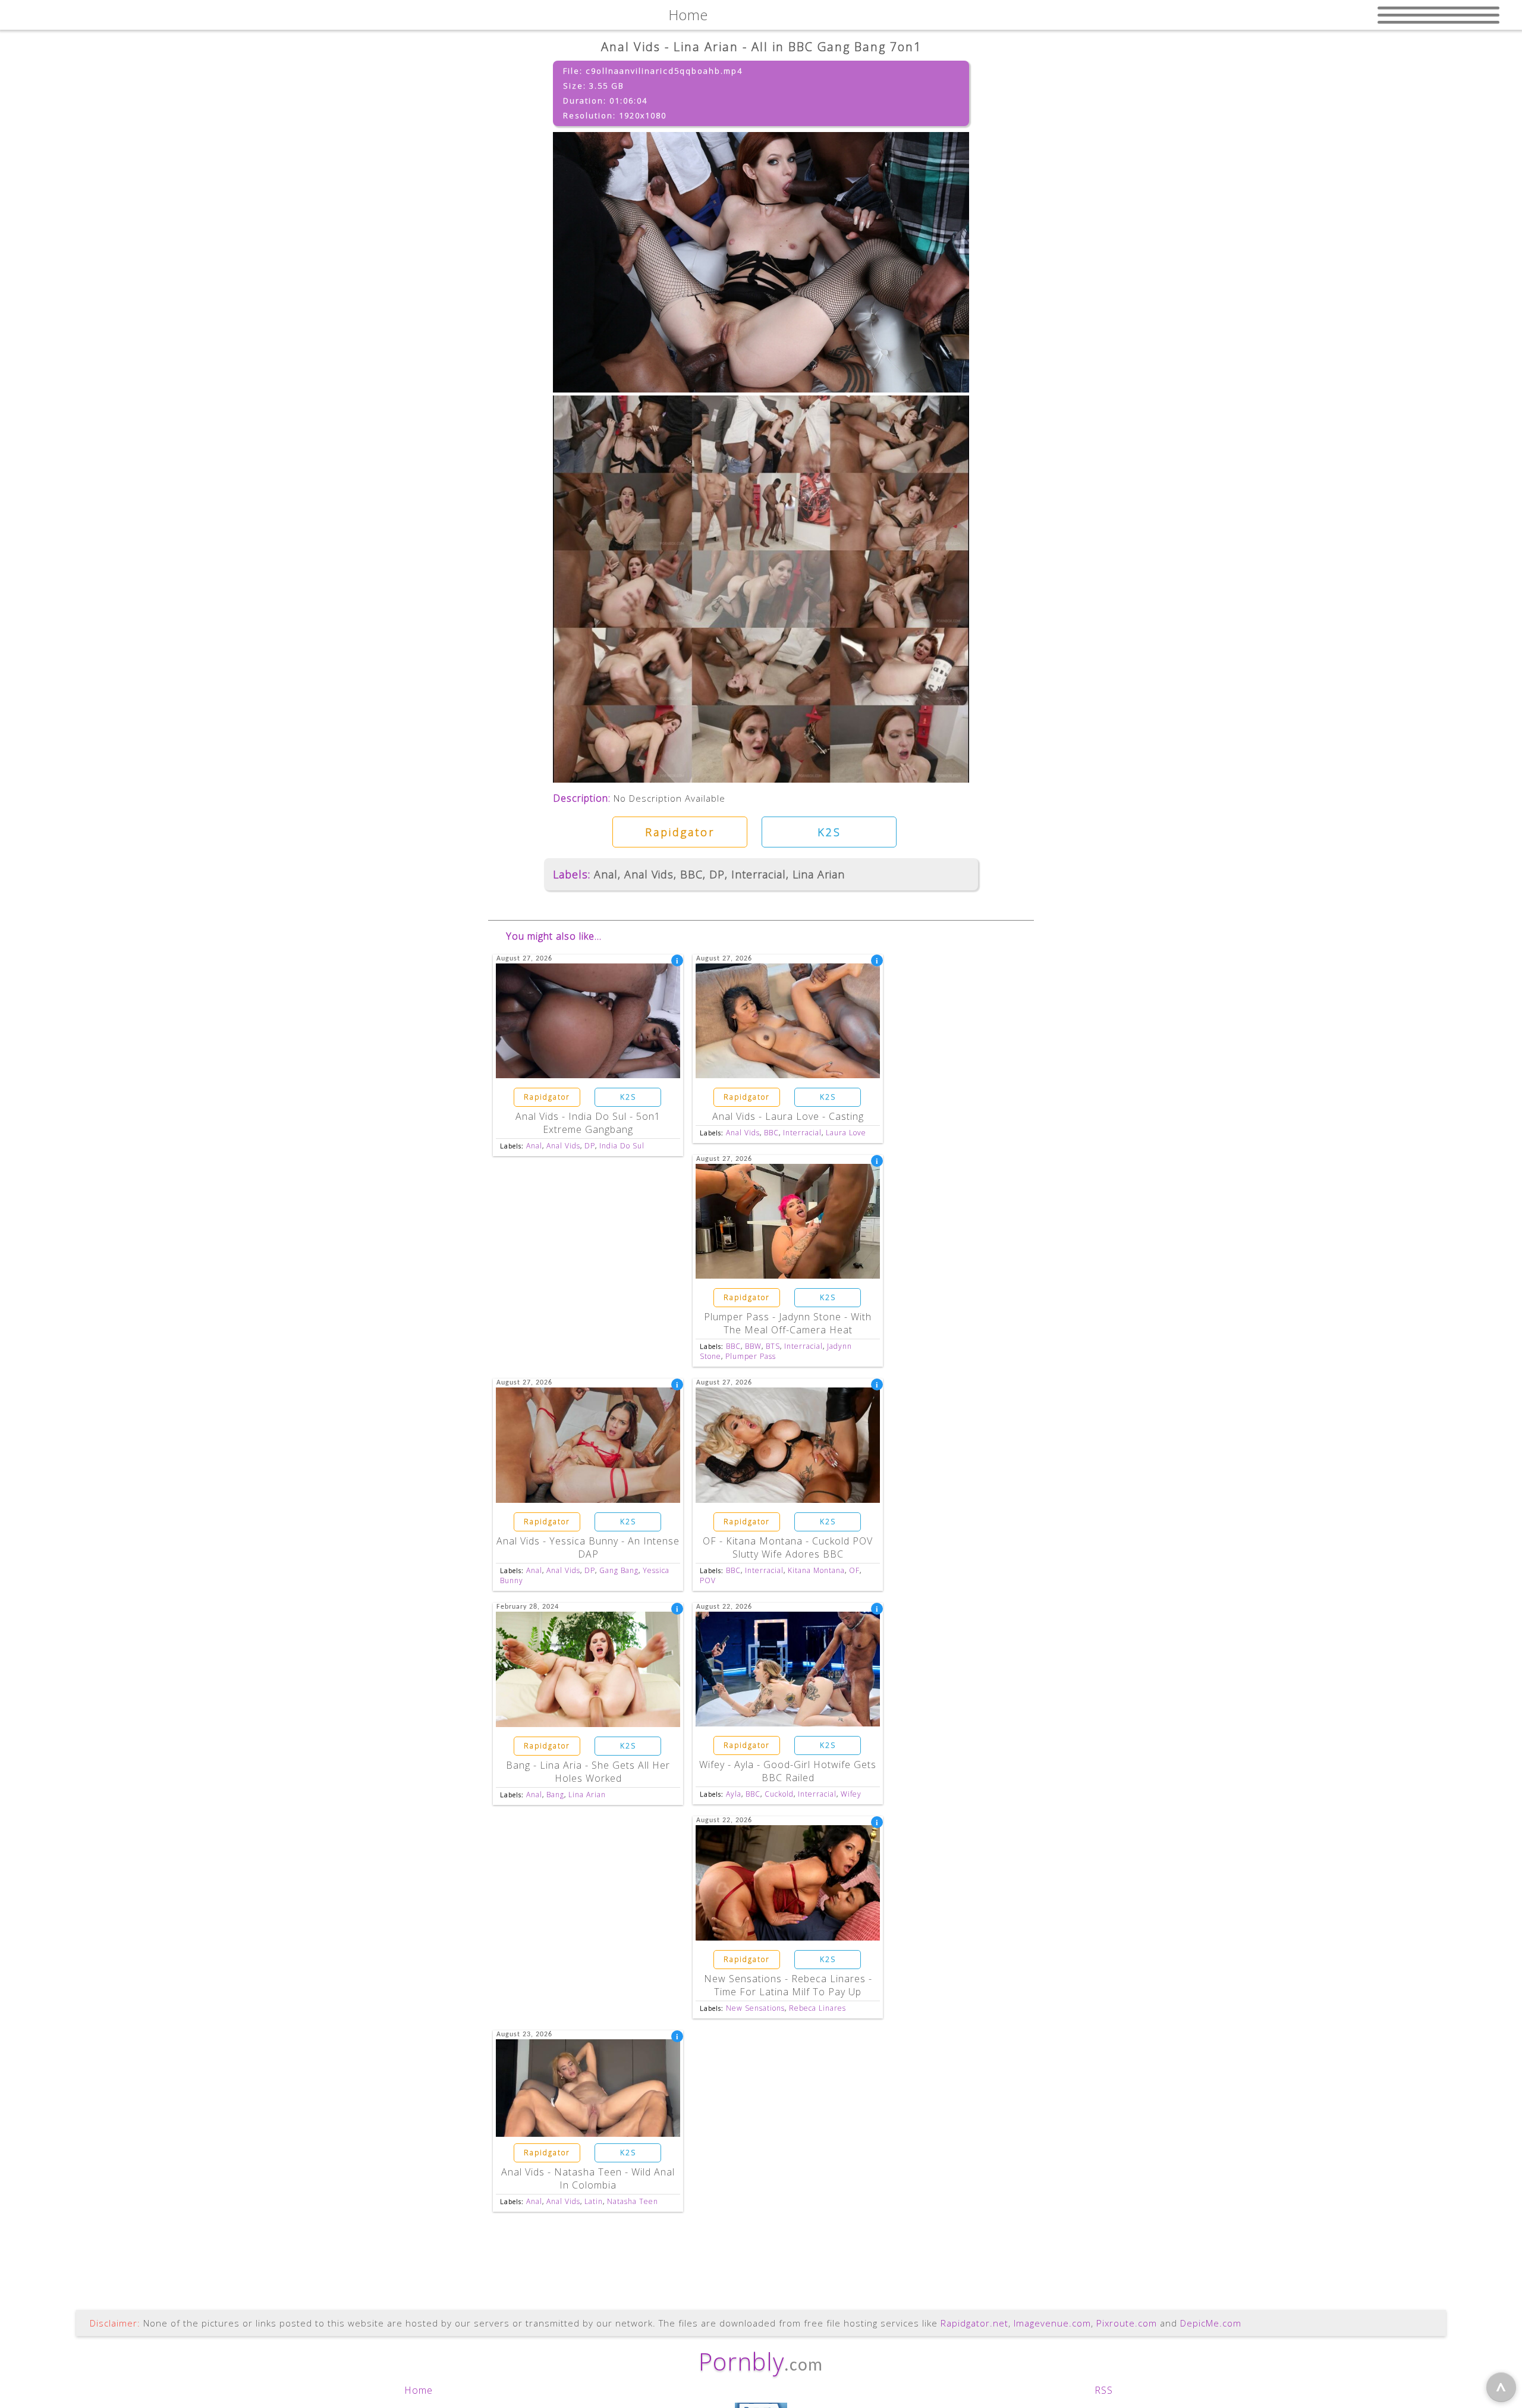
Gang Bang (619, 1570)
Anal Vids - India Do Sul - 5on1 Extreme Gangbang (588, 1123)
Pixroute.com (1127, 2323)
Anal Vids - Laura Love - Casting (788, 1116)
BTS (773, 1346)
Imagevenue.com (1052, 2323)
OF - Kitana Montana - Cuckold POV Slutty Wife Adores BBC (788, 1547)
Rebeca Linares (817, 2008)
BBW (753, 1346)
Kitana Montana (816, 1570)
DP (717, 874)
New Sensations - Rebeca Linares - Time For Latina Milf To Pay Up (788, 1985)
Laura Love (846, 1133)
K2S (829, 832)
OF (854, 1570)
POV (708, 1580)
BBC (691, 874)
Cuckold (779, 1794)
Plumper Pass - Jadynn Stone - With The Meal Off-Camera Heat (788, 1323)
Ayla (734, 1794)
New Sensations (755, 2008)
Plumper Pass (751, 1356)
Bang (555, 1795)
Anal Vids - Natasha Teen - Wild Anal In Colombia (588, 2178)
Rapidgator (680, 832)
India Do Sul (622, 1146)
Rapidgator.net (974, 2323)
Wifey (851, 1794)
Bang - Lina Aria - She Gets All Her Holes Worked (588, 1772)
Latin (594, 2201)
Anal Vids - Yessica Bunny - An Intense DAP (588, 1547)
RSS (1104, 2390)
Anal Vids (649, 874)
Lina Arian (819, 874)
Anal (606, 874)
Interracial (759, 874)
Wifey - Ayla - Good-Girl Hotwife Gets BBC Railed (788, 1771)
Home (419, 2390)
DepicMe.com (1211, 2323)
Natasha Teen (633, 2201)
